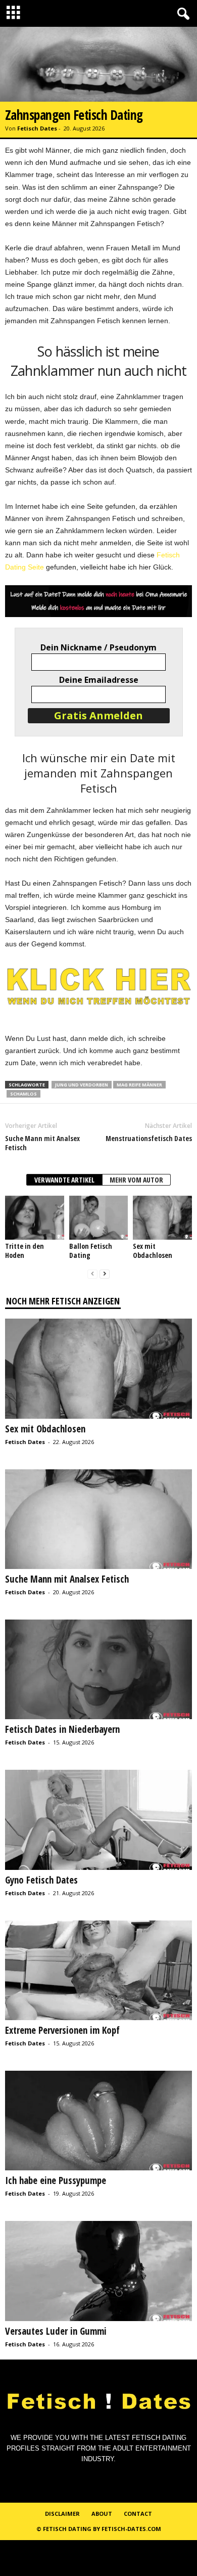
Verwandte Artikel (64, 1180)
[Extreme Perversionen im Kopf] (98, 1970)
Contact (138, 2514)
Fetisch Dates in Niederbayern (62, 1729)
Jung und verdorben (82, 1085)
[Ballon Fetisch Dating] (99, 1218)
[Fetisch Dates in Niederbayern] (98, 1669)
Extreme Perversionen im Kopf (62, 2030)
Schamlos (23, 1094)
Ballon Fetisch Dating (91, 1251)
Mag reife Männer (139, 1085)
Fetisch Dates (37, 128)
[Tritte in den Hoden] (35, 1218)
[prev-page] (92, 1274)
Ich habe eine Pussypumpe (56, 2180)
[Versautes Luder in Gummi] (98, 2271)
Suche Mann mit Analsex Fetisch (42, 1143)
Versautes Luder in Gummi (56, 2331)
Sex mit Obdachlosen (153, 1251)
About (102, 2514)
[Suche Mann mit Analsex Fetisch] (98, 1519)
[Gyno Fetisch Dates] (98, 1820)
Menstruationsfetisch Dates (149, 1139)
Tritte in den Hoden (24, 1251)
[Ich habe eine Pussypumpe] (98, 2121)
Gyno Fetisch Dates (41, 1880)
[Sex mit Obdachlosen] (162, 1218)
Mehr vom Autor (136, 1180)
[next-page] (105, 1274)
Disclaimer (62, 2514)
